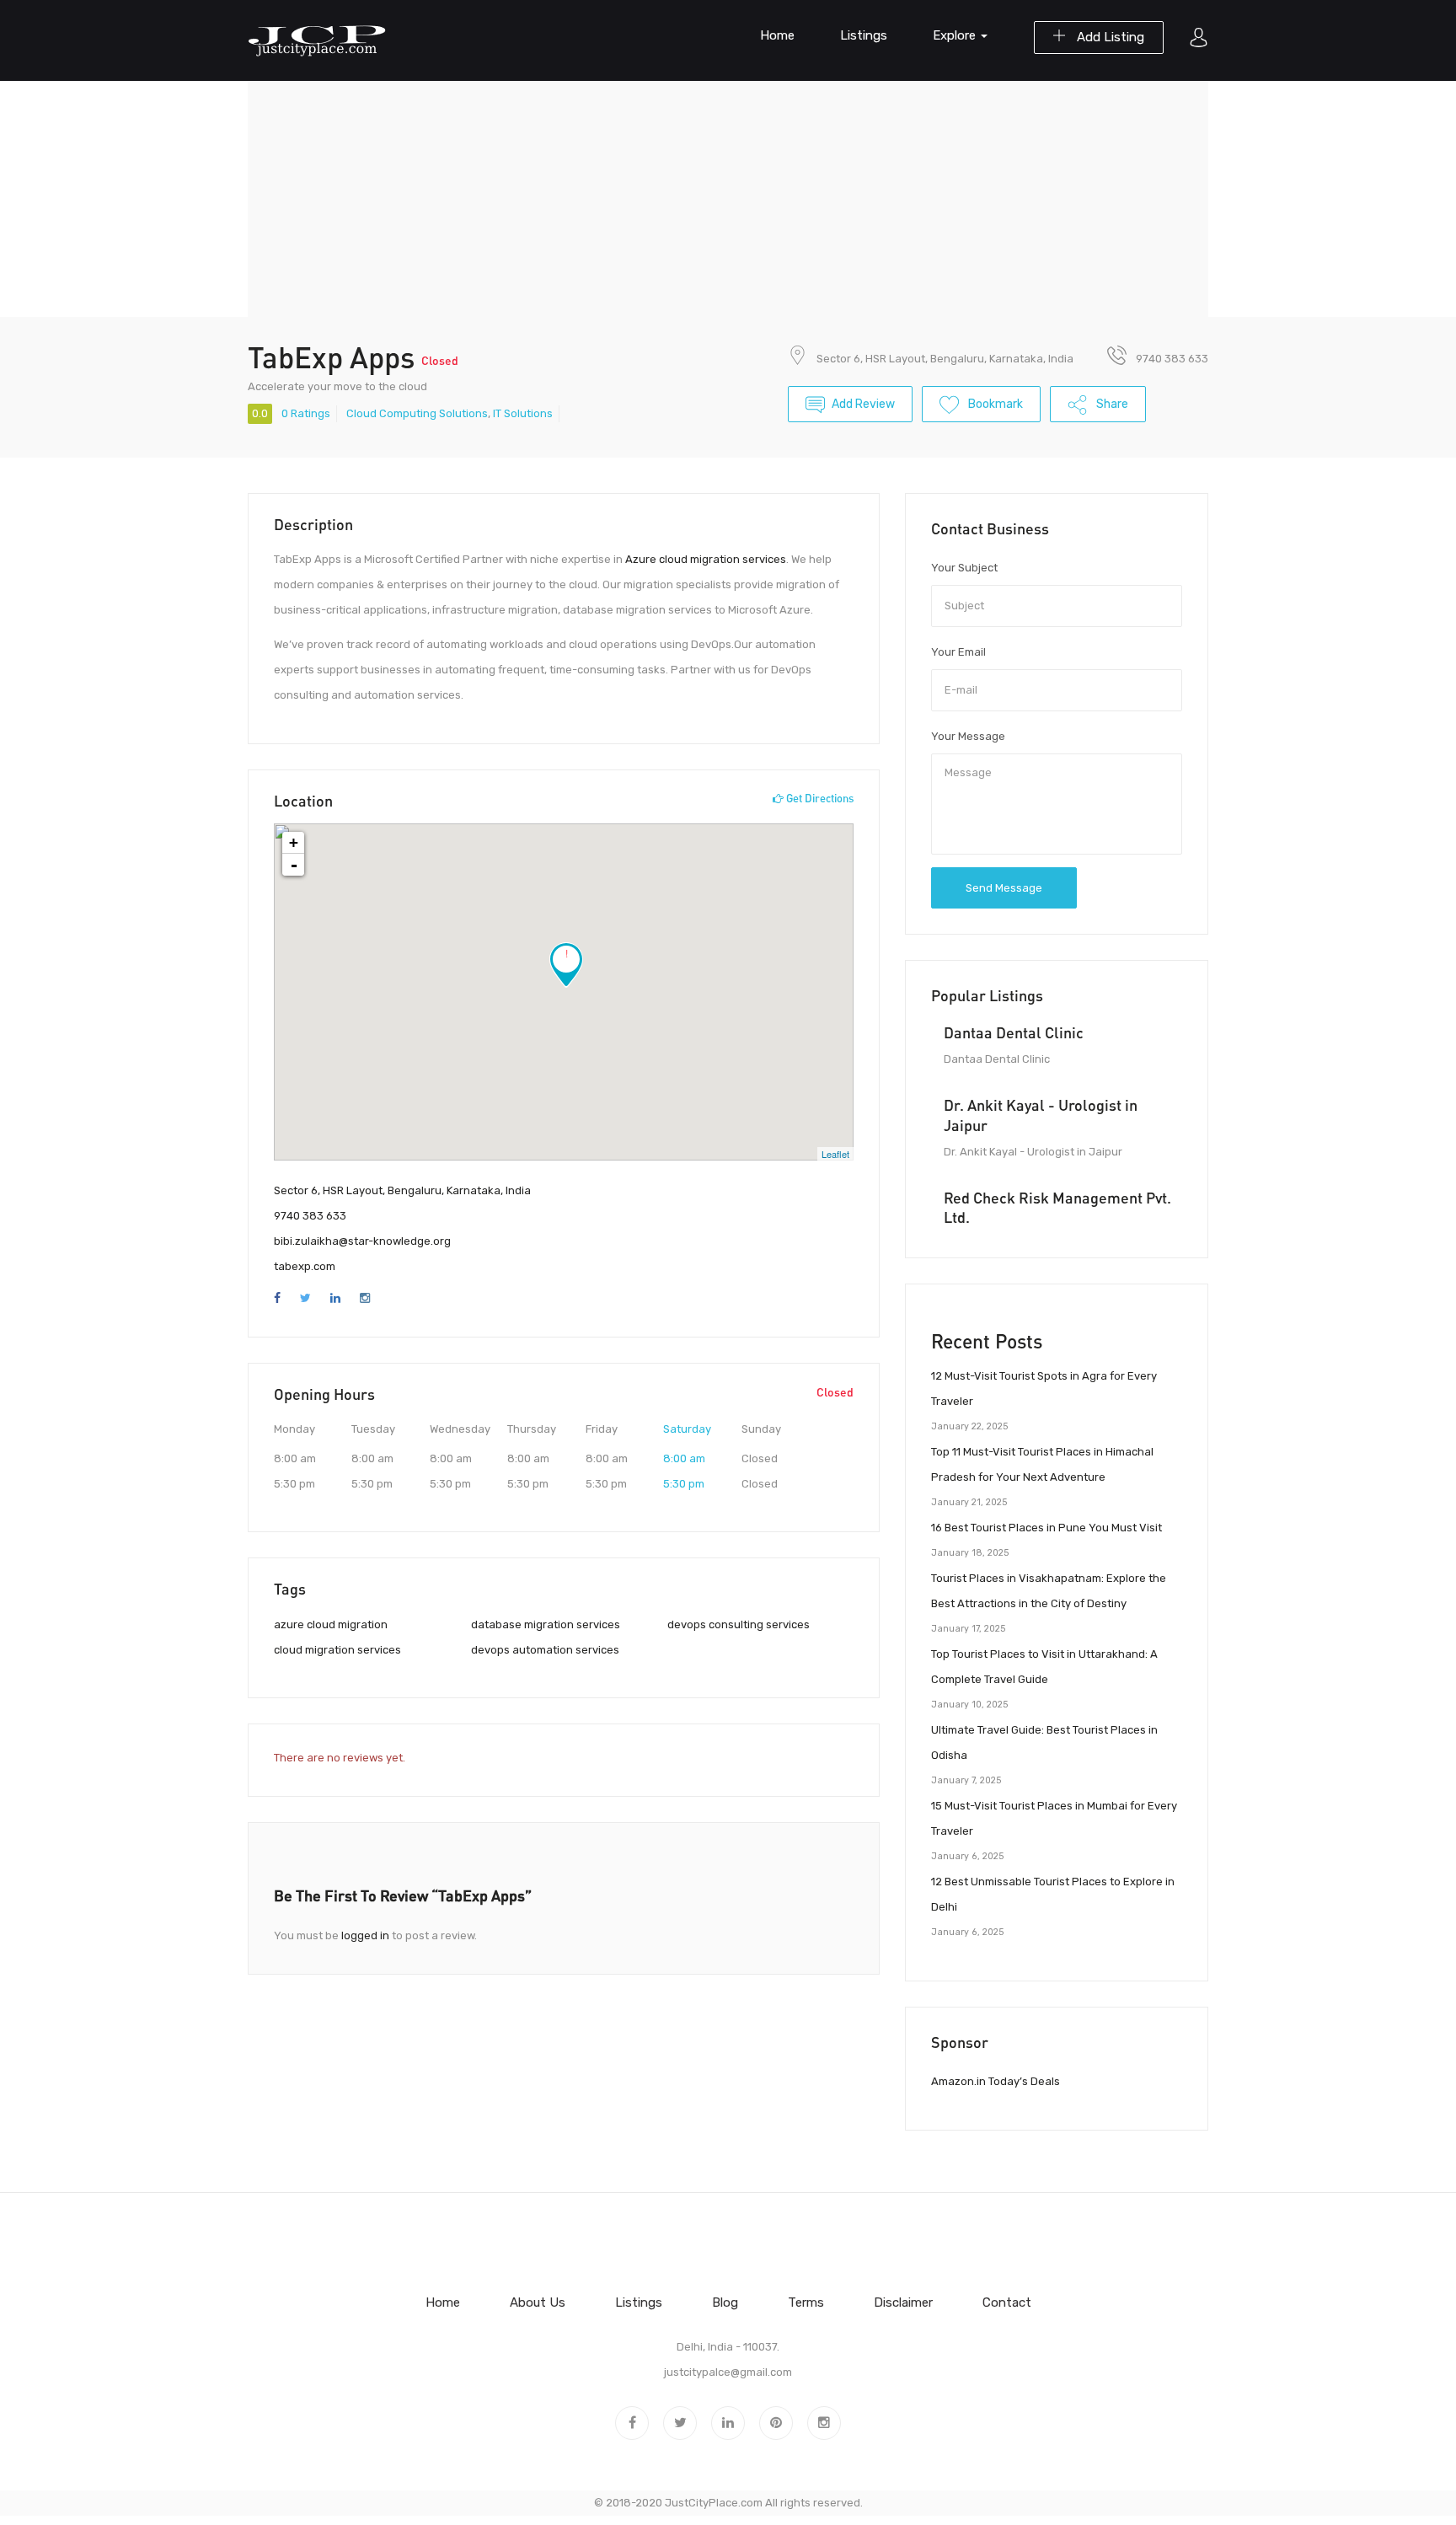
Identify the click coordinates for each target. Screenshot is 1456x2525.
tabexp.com (305, 1266)
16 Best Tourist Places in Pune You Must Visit (1046, 1528)
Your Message (968, 736)
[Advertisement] (728, 199)
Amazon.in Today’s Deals (996, 2081)
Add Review (863, 404)
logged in (365, 1935)
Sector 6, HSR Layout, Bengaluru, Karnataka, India (945, 359)
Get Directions (819, 798)
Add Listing (1109, 37)
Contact (1007, 2303)
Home (777, 35)
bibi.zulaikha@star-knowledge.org (362, 1241)
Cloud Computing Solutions (417, 413)
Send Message (1004, 888)
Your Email (958, 652)
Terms (806, 2303)
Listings (864, 35)
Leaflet (835, 1154)
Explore (956, 35)
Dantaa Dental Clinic (1014, 1032)
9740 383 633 (310, 1216)
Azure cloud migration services (706, 559)
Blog (725, 2303)
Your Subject (964, 568)
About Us (538, 2303)
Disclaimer (903, 2303)
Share (1111, 404)
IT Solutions (523, 413)
